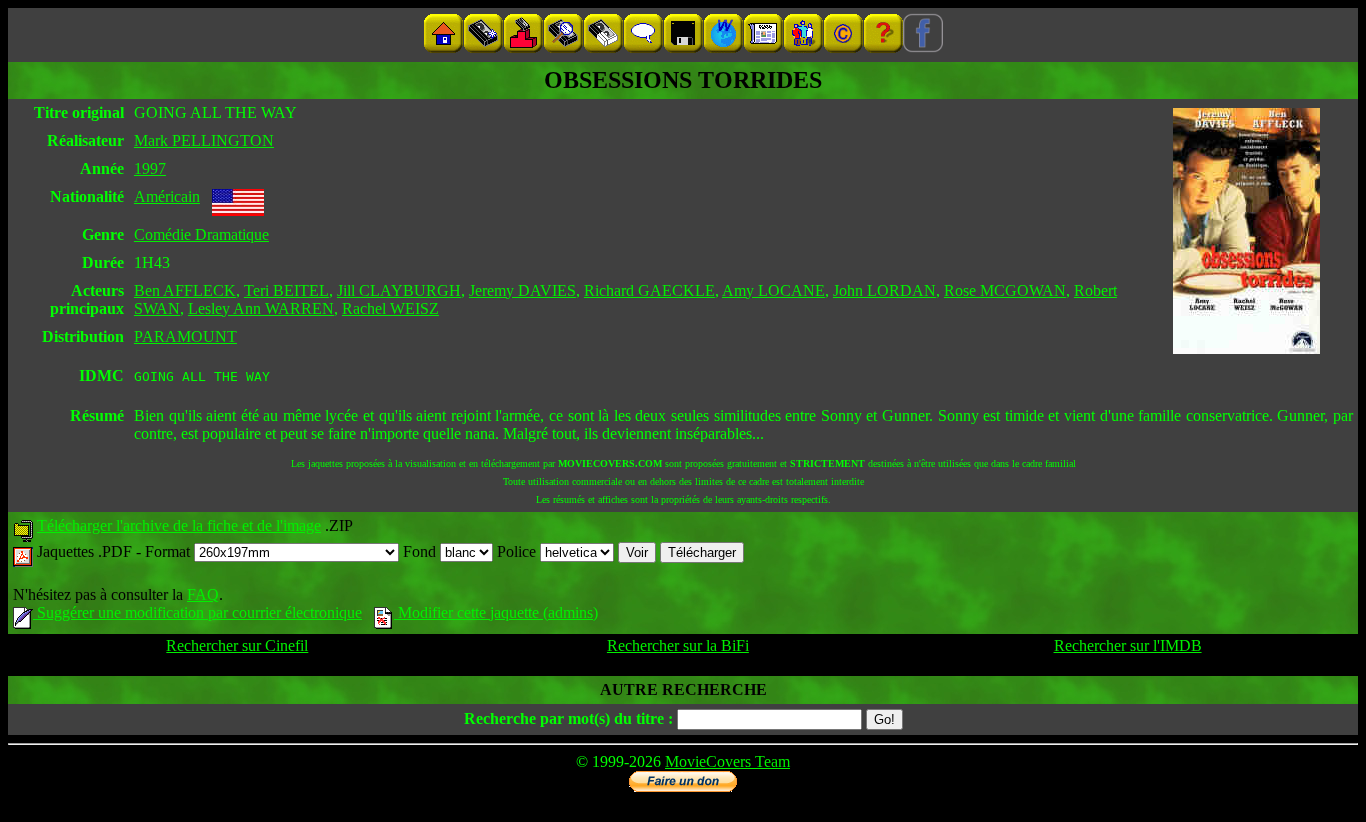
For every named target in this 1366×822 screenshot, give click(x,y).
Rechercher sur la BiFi (678, 645)
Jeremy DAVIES (522, 290)
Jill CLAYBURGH (399, 290)
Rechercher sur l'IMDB (1128, 645)
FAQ (203, 594)
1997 (150, 168)
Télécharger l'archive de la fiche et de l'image (179, 525)
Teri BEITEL (286, 290)
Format (169, 551)
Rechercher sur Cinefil (237, 645)
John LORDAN (884, 290)
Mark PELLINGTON (204, 140)
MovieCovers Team (727, 761)
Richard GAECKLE (649, 290)
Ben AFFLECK (185, 290)
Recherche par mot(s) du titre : (568, 718)
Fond (421, 551)
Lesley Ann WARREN (261, 308)
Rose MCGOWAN (1005, 290)
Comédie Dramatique (201, 234)
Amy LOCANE (773, 290)
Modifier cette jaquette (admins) (496, 612)
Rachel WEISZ (390, 308)
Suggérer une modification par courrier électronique (197, 612)
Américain (167, 196)
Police (518, 551)
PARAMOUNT (185, 336)
